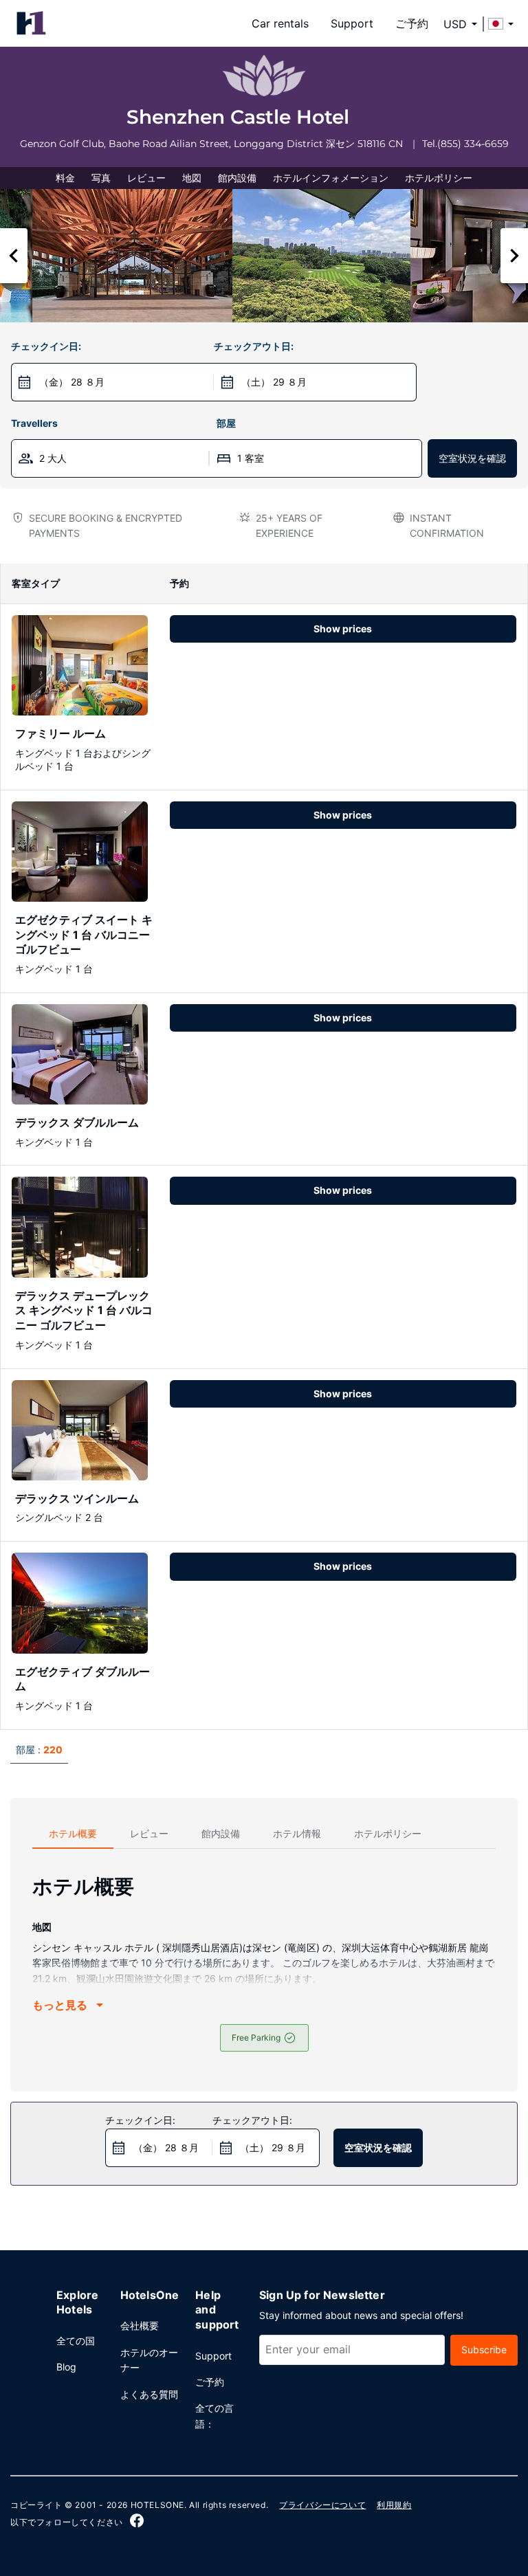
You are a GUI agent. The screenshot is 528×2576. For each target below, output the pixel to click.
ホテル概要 (73, 1833)
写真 (101, 178)
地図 (192, 178)
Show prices (343, 629)
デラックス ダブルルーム (77, 1122)
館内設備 (237, 178)
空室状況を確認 (472, 458)
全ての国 (76, 2341)
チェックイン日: (46, 346)
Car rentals (280, 23)
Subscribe (484, 2350)
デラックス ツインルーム (77, 1498)
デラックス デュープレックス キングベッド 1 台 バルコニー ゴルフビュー (84, 1310)
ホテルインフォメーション (331, 178)
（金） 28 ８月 (72, 382)
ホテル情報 (297, 1833)
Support (352, 23)
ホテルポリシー (439, 178)
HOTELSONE (157, 2505)
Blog (66, 2367)
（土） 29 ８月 (274, 382)
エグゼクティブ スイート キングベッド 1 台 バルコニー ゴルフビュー (84, 934)
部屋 (226, 423)
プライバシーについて (322, 2505)
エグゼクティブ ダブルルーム (82, 1679)
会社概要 (140, 2325)
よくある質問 (149, 2394)
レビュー (146, 178)
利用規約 (394, 2505)
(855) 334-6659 (473, 144)
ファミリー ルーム (60, 733)
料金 (65, 178)
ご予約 (412, 23)
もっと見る (60, 2005)
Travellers (34, 423)
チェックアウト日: (254, 346)
